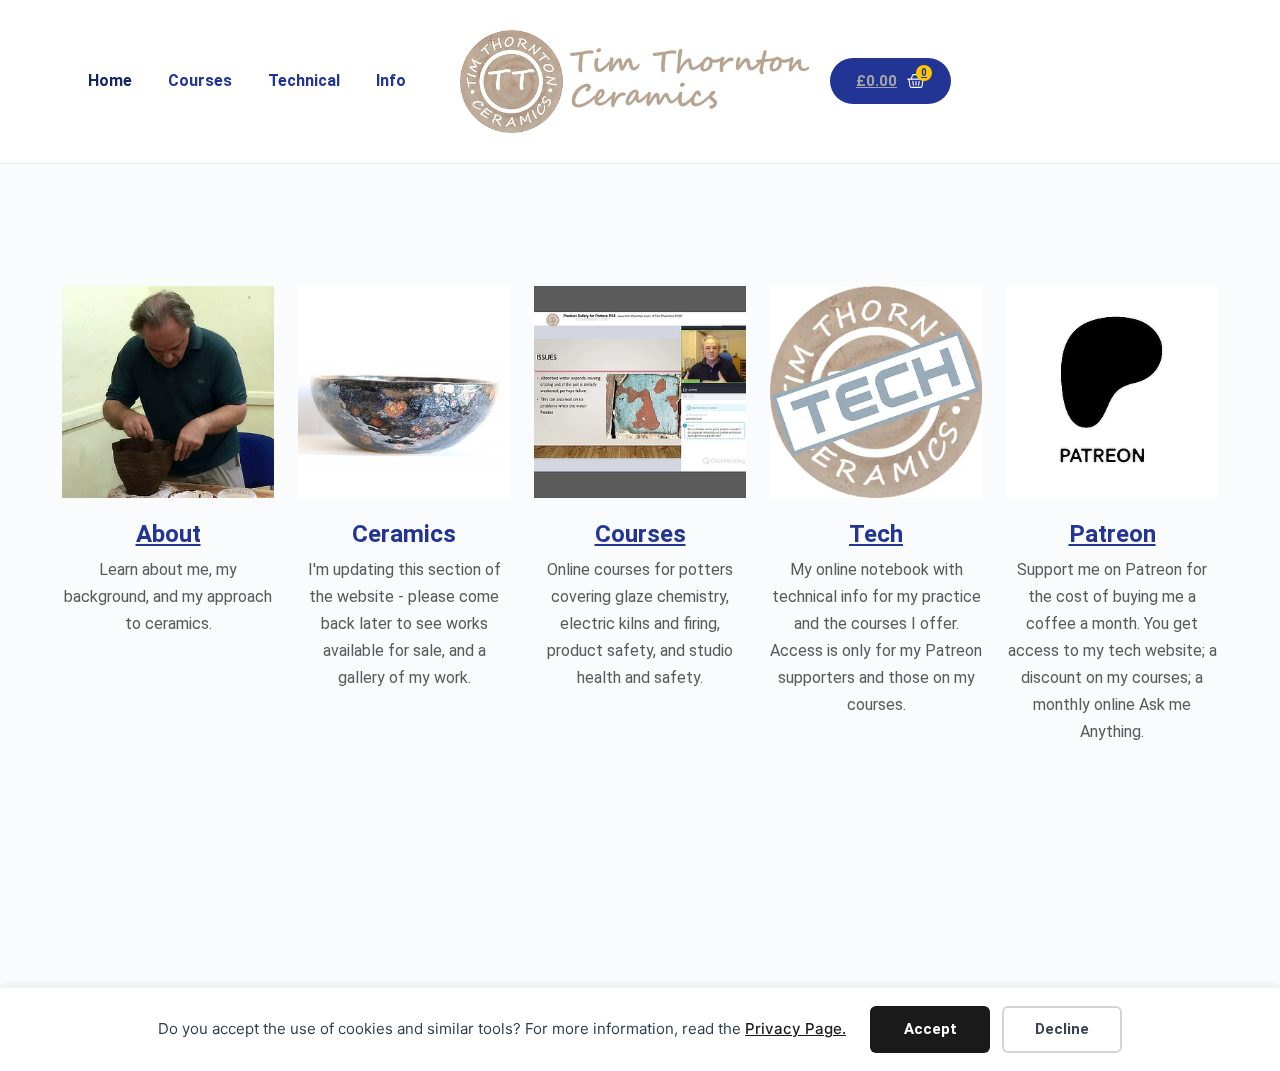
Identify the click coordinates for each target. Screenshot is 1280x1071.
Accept (930, 1029)
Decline (1062, 1029)
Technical (304, 80)
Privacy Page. (795, 1028)
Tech (876, 534)
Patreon (1112, 534)
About (168, 534)
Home (110, 80)
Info (391, 80)
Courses (200, 80)
